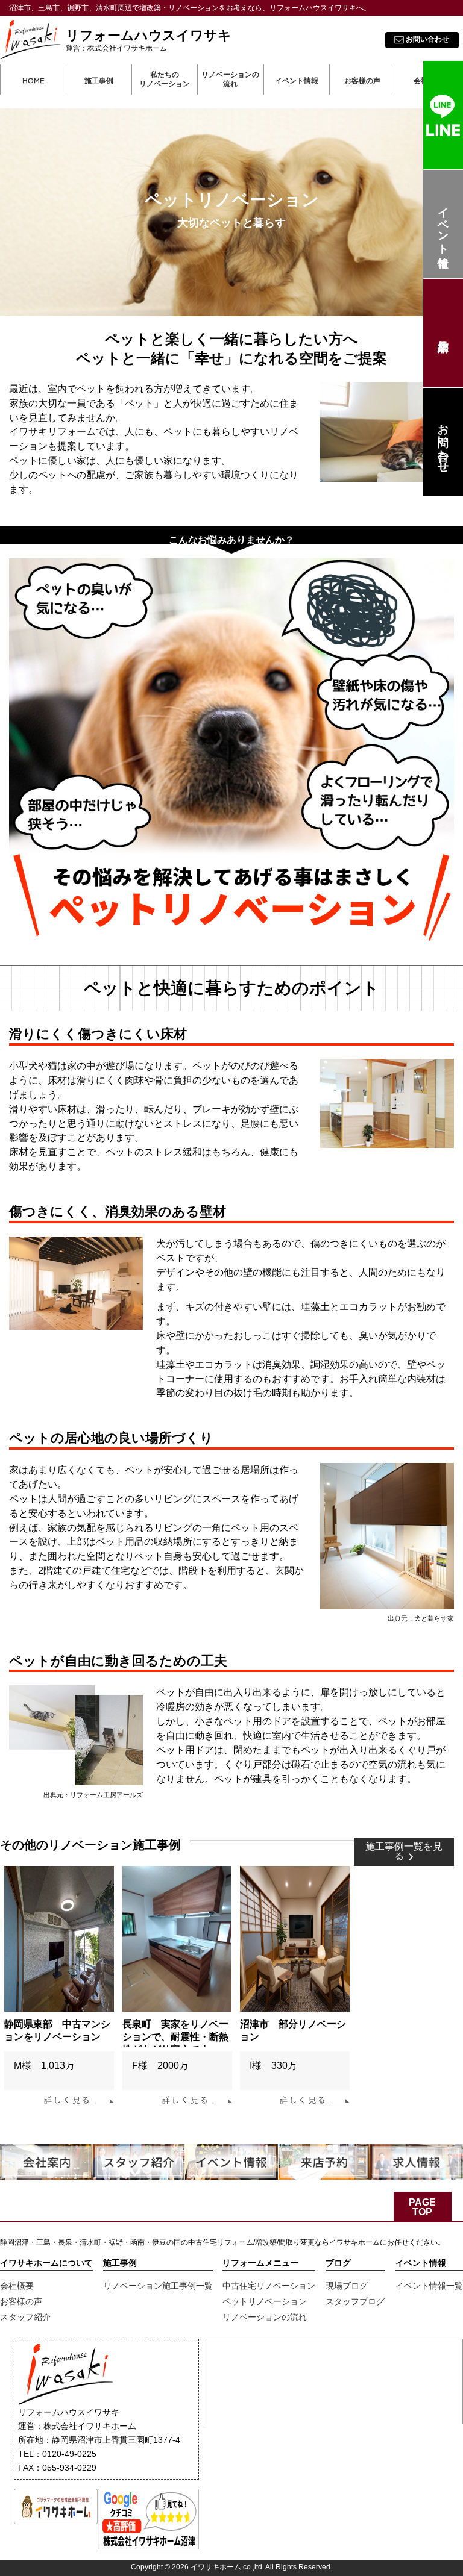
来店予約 (443, 333)
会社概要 (17, 2286)
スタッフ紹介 (25, 2317)
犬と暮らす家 (434, 1618)
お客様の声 (21, 2301)
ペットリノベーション (265, 2301)
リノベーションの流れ (230, 80)
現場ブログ (347, 2286)
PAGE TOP (422, 2207)
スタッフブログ (355, 2301)
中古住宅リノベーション (269, 2286)
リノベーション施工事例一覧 (158, 2286)
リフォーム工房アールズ (106, 1795)
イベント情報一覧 (429, 2286)
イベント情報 (443, 224)
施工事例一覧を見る (404, 1851)
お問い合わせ (443, 442)
